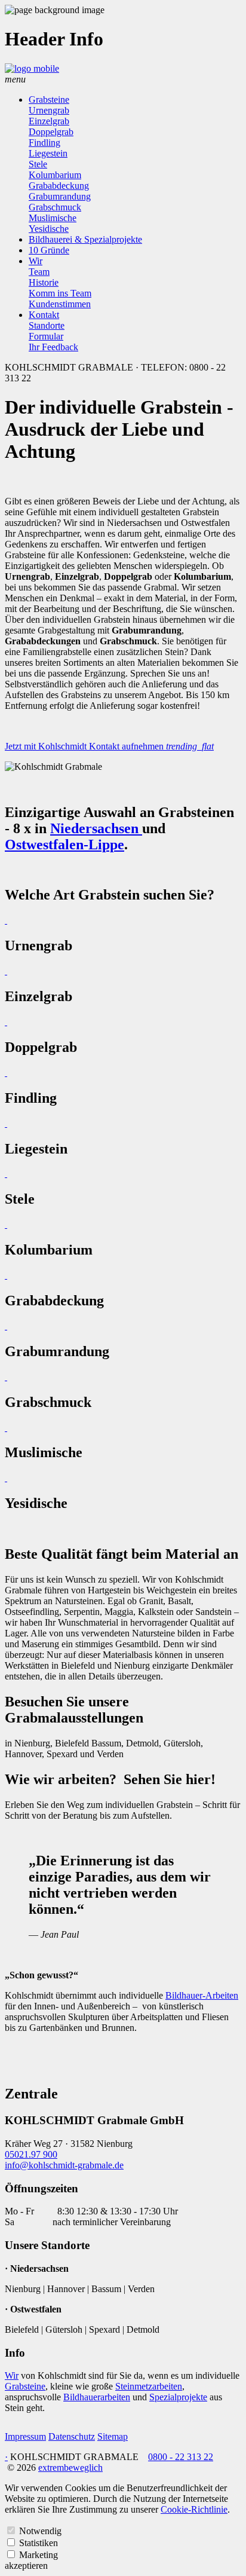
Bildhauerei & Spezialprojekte (85, 239)
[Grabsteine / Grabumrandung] (6, 1326)
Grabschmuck (55, 207)
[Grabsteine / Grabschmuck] (6, 1377)
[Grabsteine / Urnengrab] (6, 920)
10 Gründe (49, 250)
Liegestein (48, 153)
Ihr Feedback (53, 347)
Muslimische (53, 218)
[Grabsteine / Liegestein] (6, 1123)
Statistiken (39, 2543)
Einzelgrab (49, 121)
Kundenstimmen (60, 304)
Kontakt (44, 315)
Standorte (47, 325)
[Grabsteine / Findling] (6, 1073)
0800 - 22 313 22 (181, 2457)
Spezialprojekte (178, 2397)
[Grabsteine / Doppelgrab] (6, 1022)
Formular (46, 336)
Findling (44, 143)
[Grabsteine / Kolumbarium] (6, 1224)
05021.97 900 (31, 2154)
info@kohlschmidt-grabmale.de (64, 2165)
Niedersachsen (96, 828)
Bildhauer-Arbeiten (202, 1995)
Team (39, 272)
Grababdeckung (59, 186)
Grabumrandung (60, 196)
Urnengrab (49, 110)
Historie (44, 282)
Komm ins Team (60, 293)
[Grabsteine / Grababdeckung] (6, 1275)
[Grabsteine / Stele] (6, 1174)
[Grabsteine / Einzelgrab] (6, 971)
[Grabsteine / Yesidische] (6, 1478)
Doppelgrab (51, 132)
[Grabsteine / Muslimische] (6, 1428)
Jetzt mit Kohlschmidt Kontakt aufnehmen (109, 746)
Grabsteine (49, 100)
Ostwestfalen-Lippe (64, 845)
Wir (36, 261)
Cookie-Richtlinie (194, 2509)
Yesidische (49, 229)
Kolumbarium (55, 175)
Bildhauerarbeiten (97, 2397)
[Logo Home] (32, 68)
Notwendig (40, 2531)
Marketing (39, 2555)
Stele (38, 164)
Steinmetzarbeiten (149, 2386)
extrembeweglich (70, 2468)
